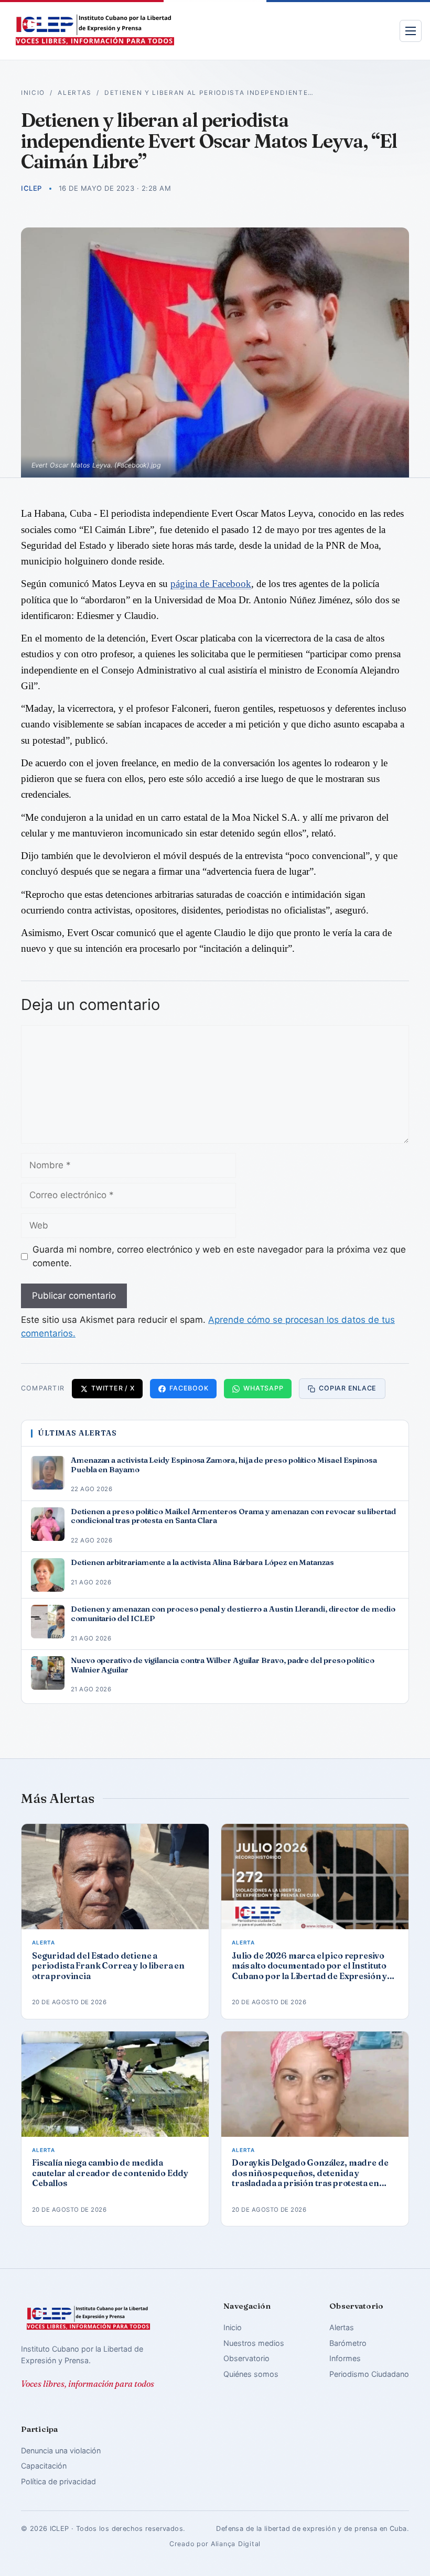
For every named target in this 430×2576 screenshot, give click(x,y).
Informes (345, 2358)
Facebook (189, 1388)
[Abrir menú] (411, 31)
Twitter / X (113, 1388)
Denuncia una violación (61, 2450)
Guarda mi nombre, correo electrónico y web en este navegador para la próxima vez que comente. (219, 1256)
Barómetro (348, 2343)
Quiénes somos (251, 2374)
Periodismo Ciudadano (369, 2374)
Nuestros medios (254, 2343)
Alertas (75, 93)
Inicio (33, 93)
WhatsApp (263, 1388)
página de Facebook (211, 584)
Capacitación (44, 2466)
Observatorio (246, 2358)
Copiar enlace (348, 1388)
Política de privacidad (58, 2481)
